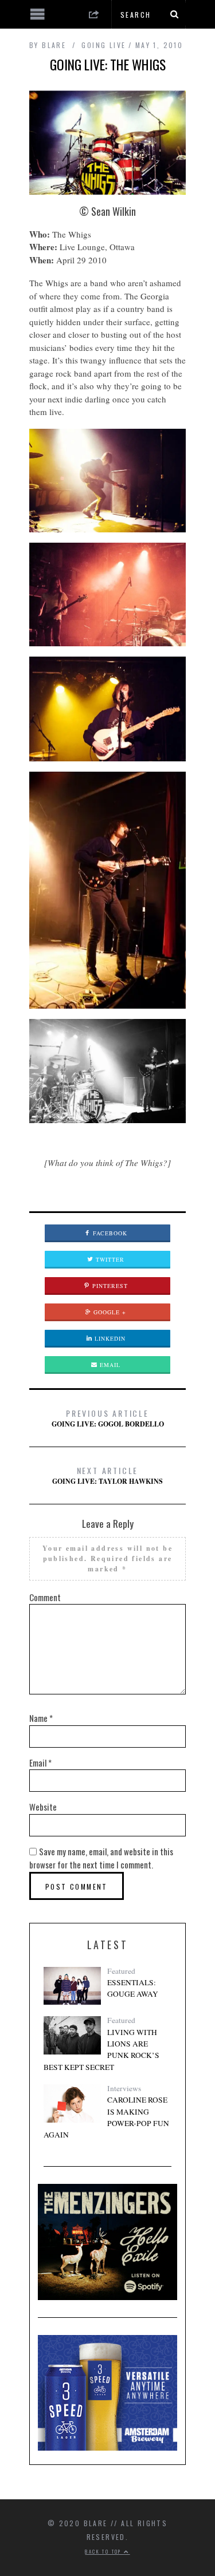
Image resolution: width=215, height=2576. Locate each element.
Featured (121, 1971)
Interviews (124, 2088)
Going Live (103, 45)
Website (43, 1807)
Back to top (104, 2551)
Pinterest (109, 1286)
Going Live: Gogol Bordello (108, 1418)
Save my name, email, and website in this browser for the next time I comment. (101, 1858)
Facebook (109, 1233)
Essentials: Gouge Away (133, 1988)
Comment (45, 1597)
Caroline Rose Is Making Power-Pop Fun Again (106, 2117)
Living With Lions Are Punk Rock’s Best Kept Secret (101, 2050)
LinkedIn (109, 1338)
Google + (109, 1312)
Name (41, 1718)
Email (109, 1365)
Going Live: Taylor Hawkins (107, 1475)
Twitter (109, 1259)
